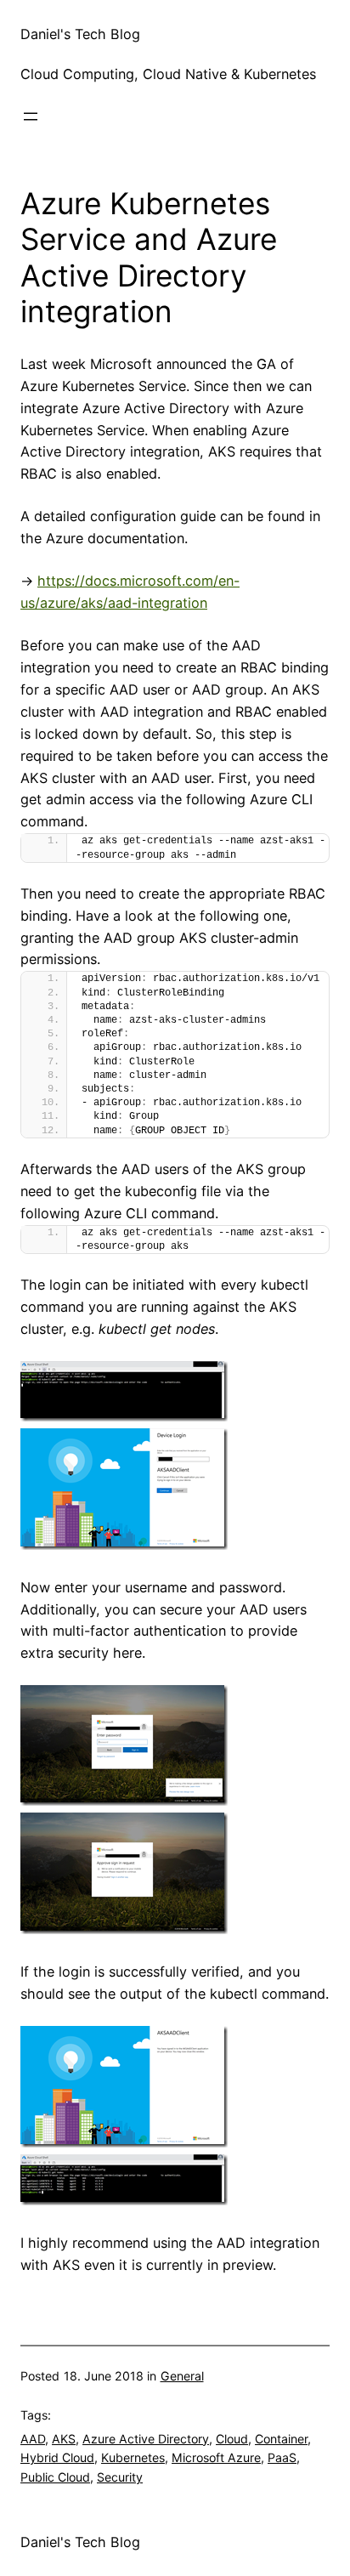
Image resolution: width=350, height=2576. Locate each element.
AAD (33, 2439)
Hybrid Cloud (57, 2457)
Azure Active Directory (146, 2439)
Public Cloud (55, 2477)
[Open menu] (31, 116)
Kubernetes (133, 2457)
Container (281, 2439)
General (182, 2376)
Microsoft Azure (216, 2457)
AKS (64, 2439)
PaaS (282, 2457)
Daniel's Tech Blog (80, 34)
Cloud (232, 2439)
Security (120, 2477)
